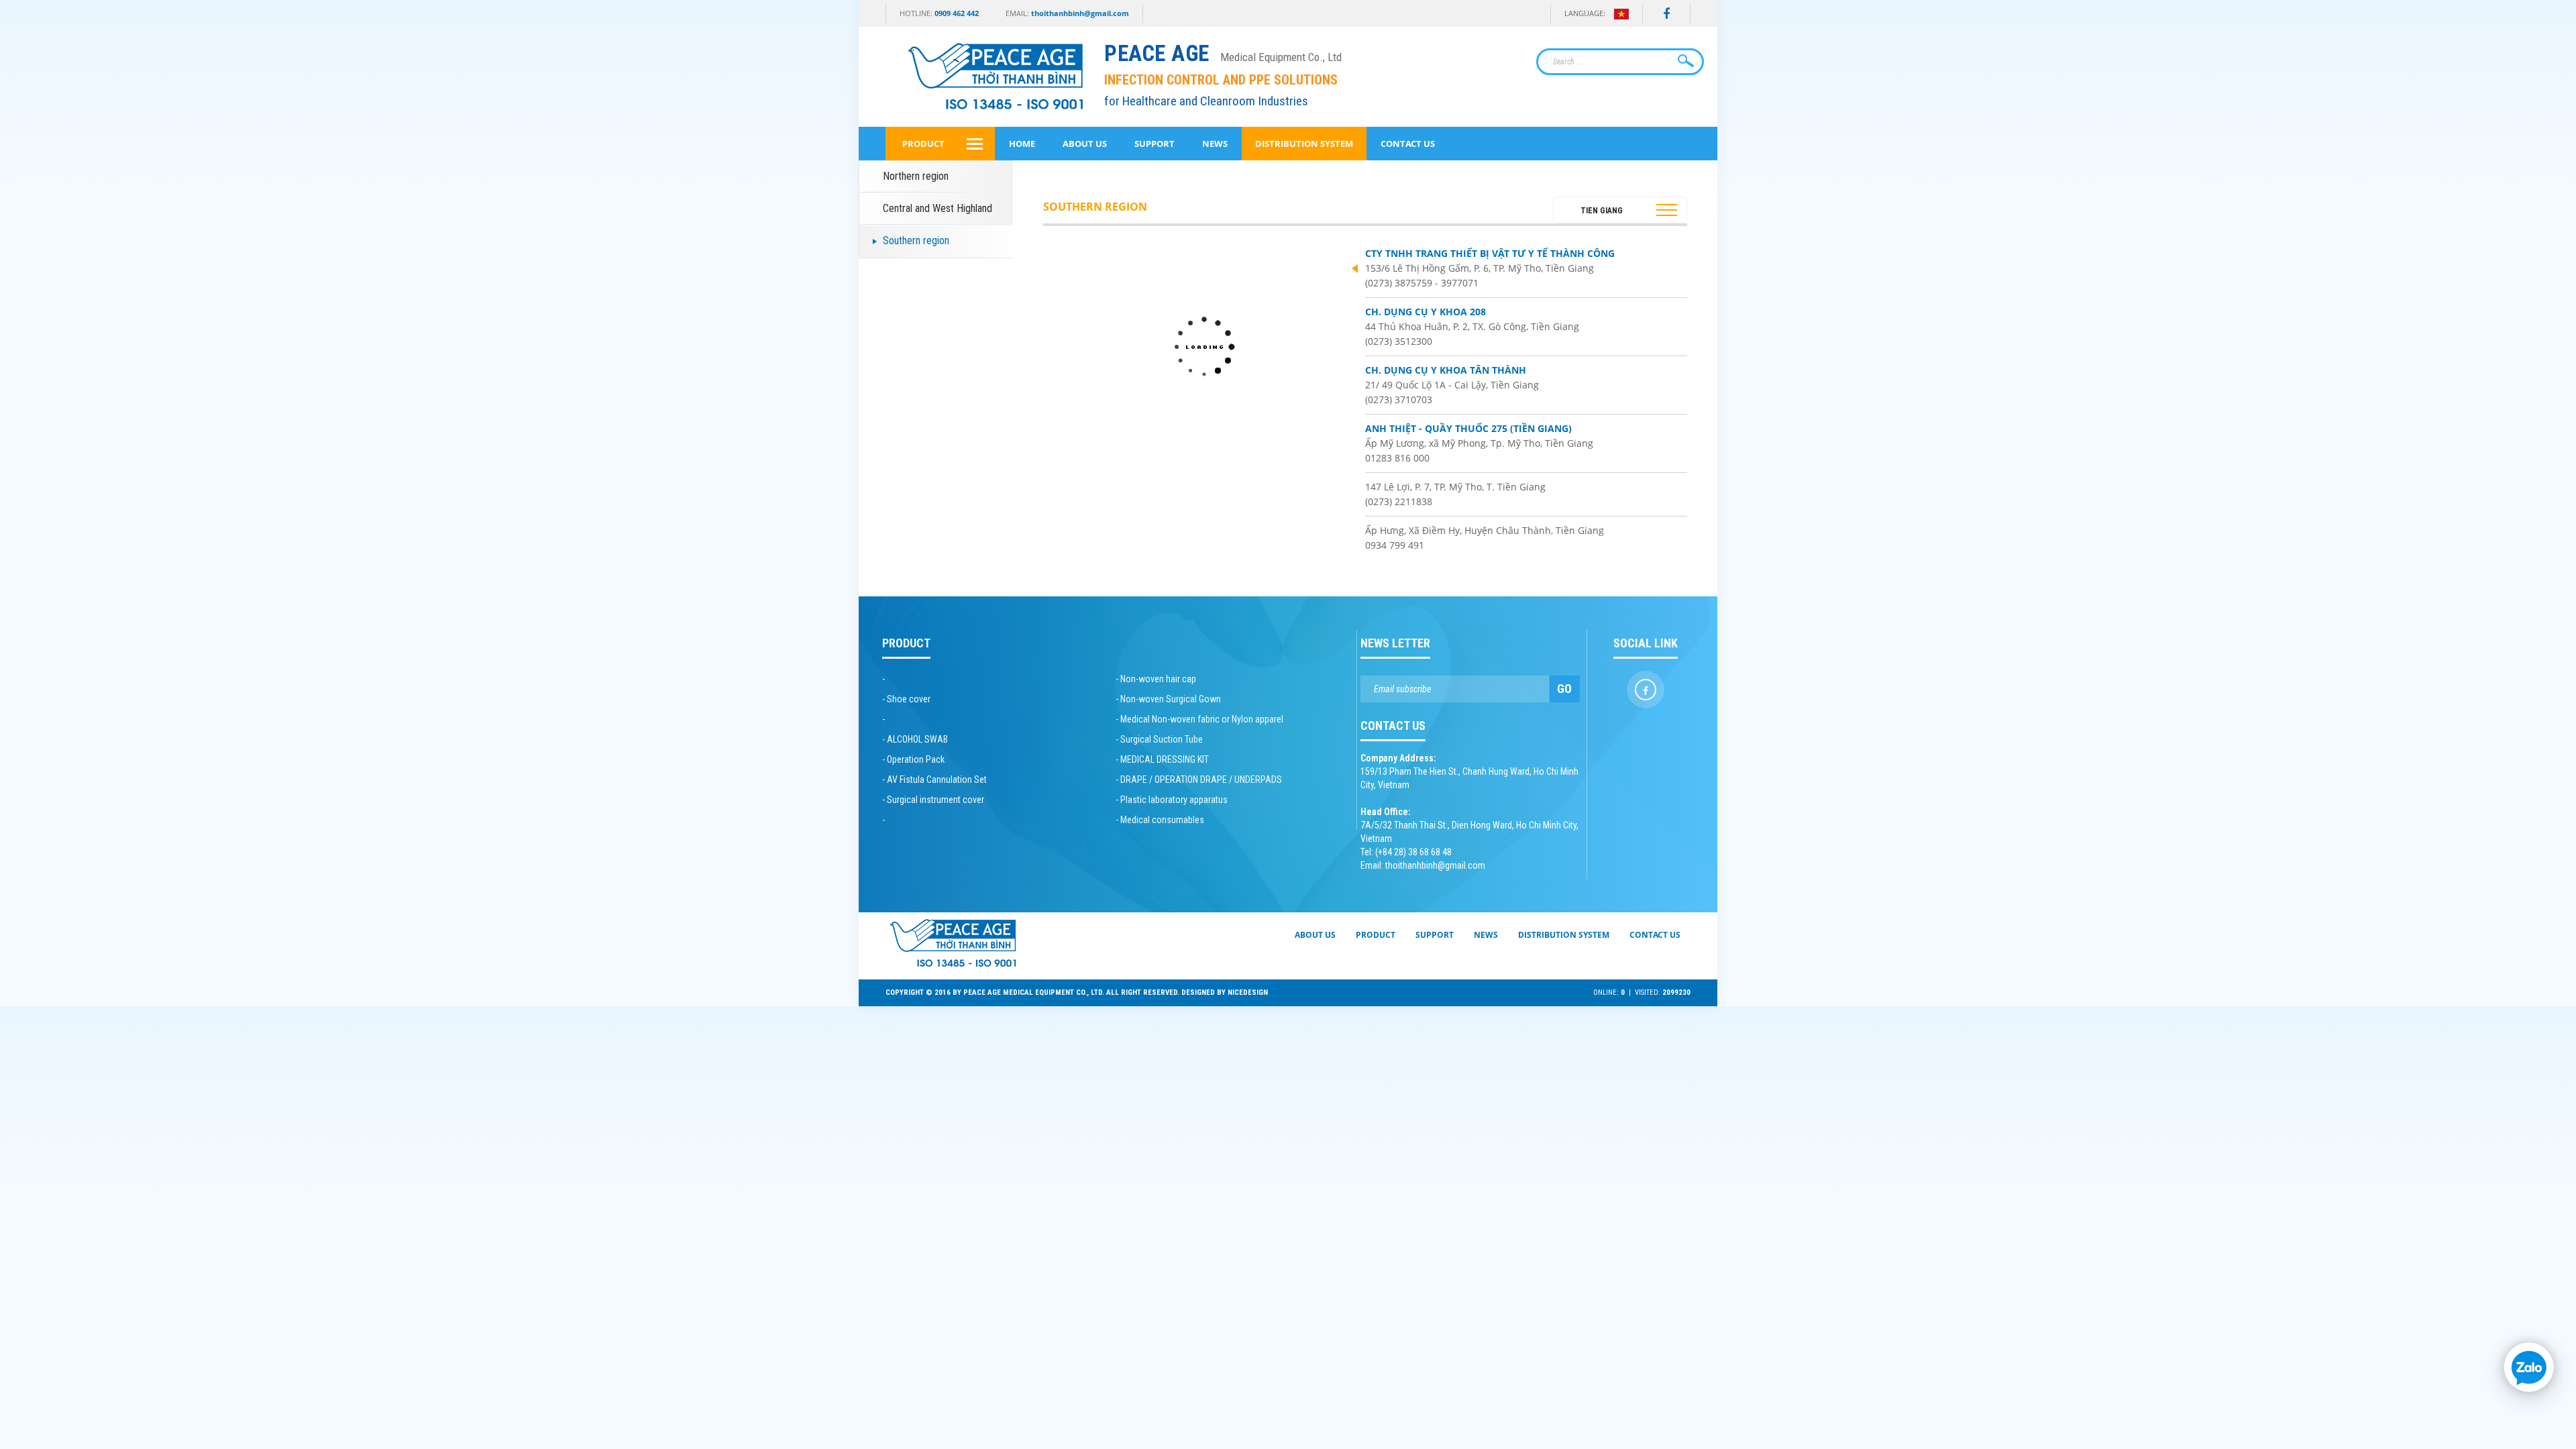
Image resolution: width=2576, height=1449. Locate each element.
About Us (1085, 144)
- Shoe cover (906, 699)
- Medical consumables (1160, 820)
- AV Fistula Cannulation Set (934, 780)
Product (923, 144)
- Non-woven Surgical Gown (1168, 699)
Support (1155, 144)
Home (1022, 144)
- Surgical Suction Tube (1159, 739)
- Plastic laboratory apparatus (1172, 800)
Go (1564, 689)
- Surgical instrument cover (933, 800)
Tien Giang (1602, 211)
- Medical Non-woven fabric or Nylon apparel (1199, 719)
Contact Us (1408, 144)
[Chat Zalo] (2529, 1367)
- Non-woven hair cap (1156, 679)
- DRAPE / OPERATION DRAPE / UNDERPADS (1199, 780)
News (1215, 144)
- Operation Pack (913, 759)
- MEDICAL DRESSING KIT (1162, 759)
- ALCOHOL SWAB (915, 739)
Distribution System (1304, 144)
